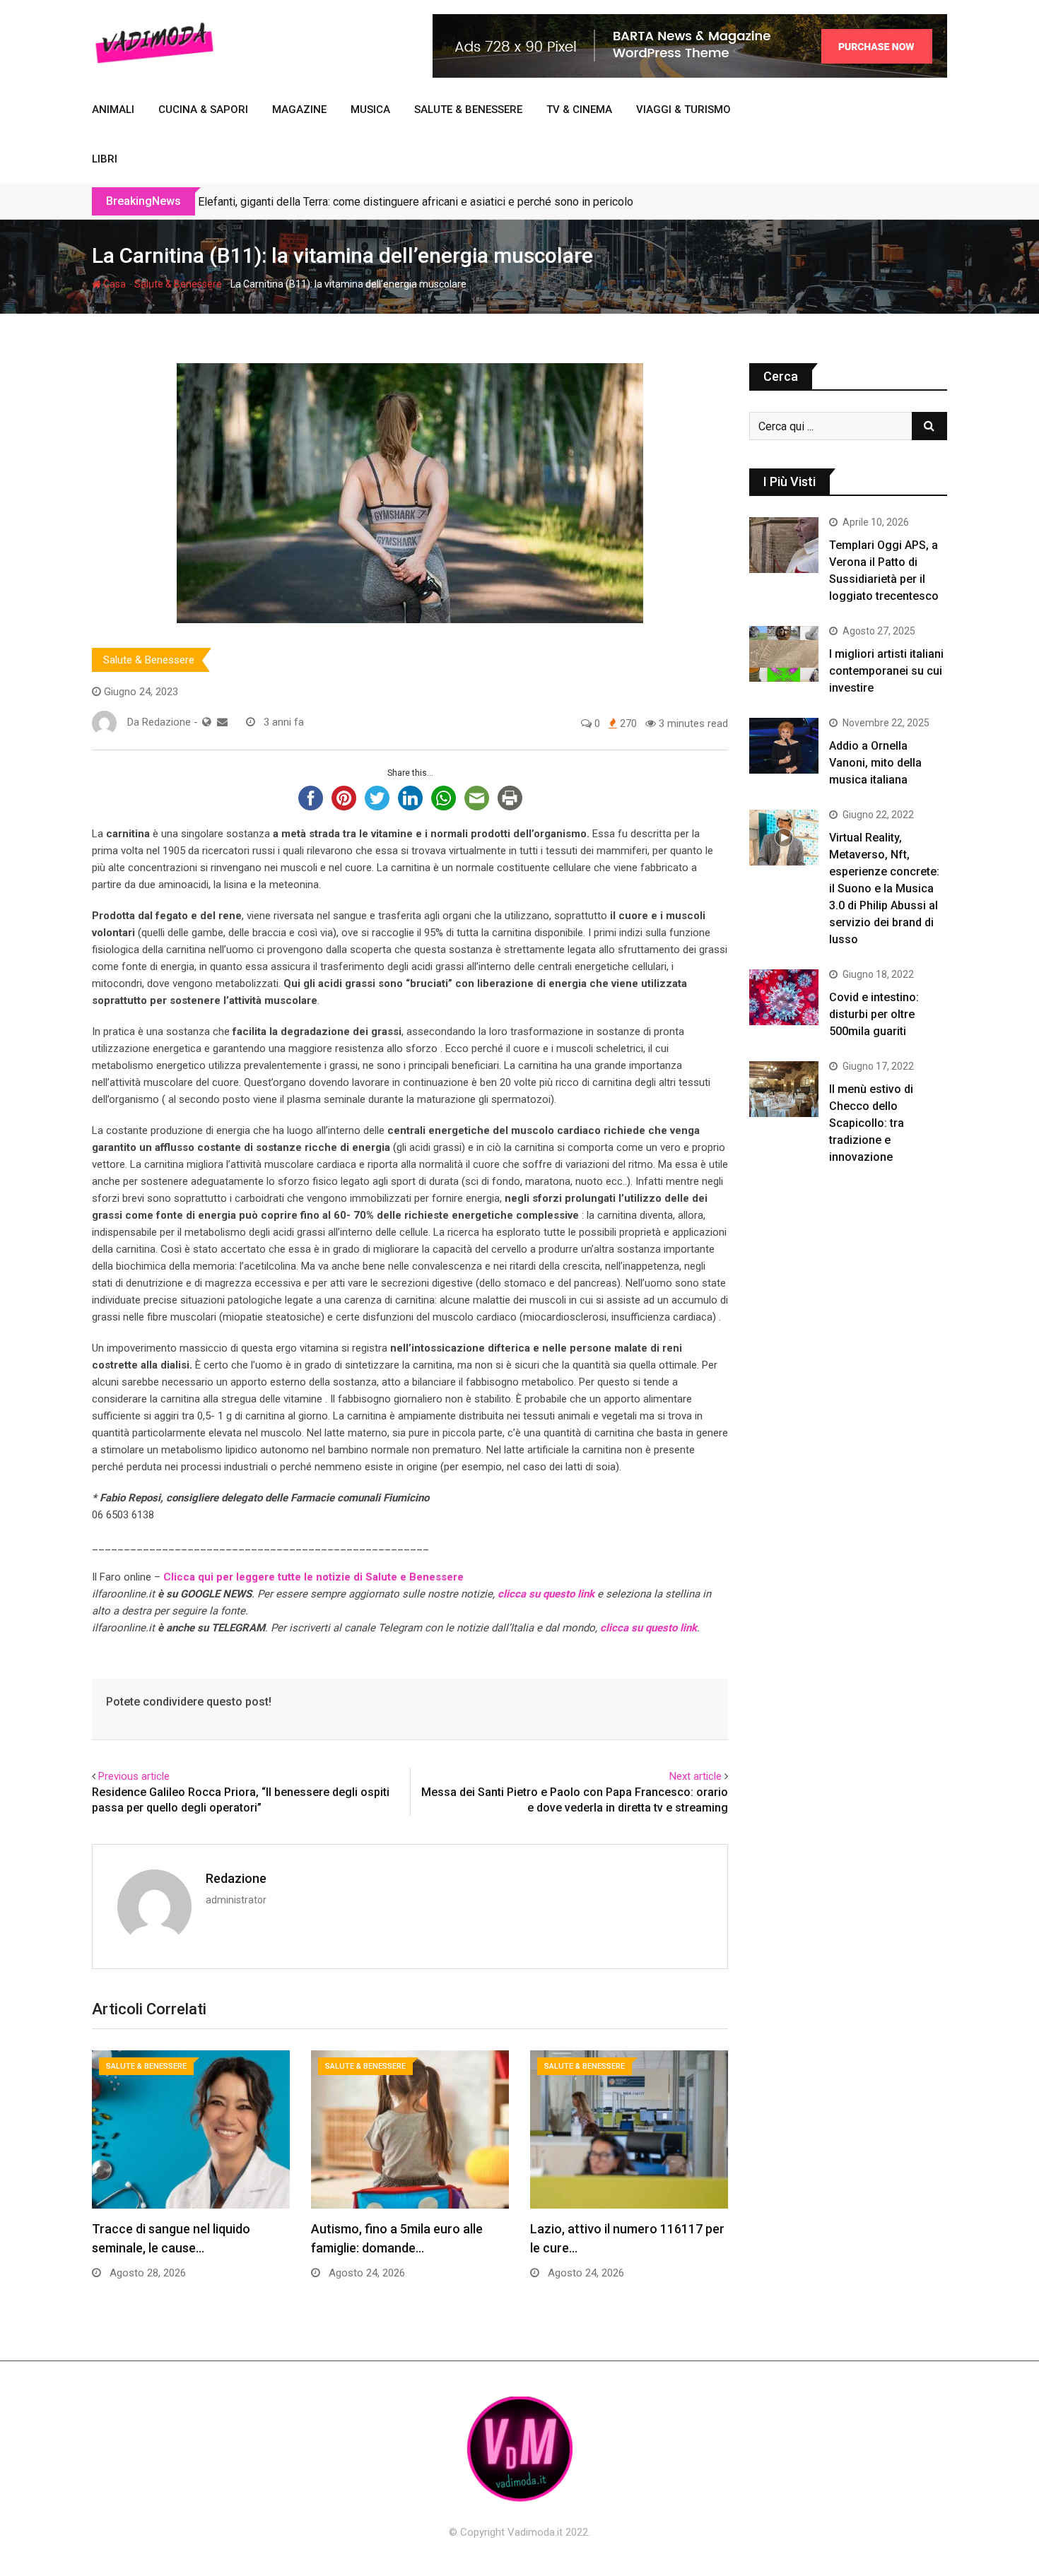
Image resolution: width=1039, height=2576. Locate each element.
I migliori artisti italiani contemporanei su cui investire (886, 671)
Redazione (236, 1878)
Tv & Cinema (579, 110)
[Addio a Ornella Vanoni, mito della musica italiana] (784, 745)
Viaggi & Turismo (683, 110)
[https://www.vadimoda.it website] (207, 722)
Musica (370, 110)
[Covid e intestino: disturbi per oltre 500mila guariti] (784, 997)
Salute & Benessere (468, 110)
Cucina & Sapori (203, 110)
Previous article (134, 1776)
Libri (105, 159)
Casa (113, 284)
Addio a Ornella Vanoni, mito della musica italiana (875, 763)
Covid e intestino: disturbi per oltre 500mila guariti (874, 1014)
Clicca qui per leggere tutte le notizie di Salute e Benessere (313, 1577)
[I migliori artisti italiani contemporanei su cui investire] (784, 654)
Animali (113, 110)
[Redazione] (222, 722)
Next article (695, 1776)
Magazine (299, 110)
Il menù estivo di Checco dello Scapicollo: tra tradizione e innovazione (871, 1123)
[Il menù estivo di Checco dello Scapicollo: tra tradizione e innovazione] (784, 1089)
